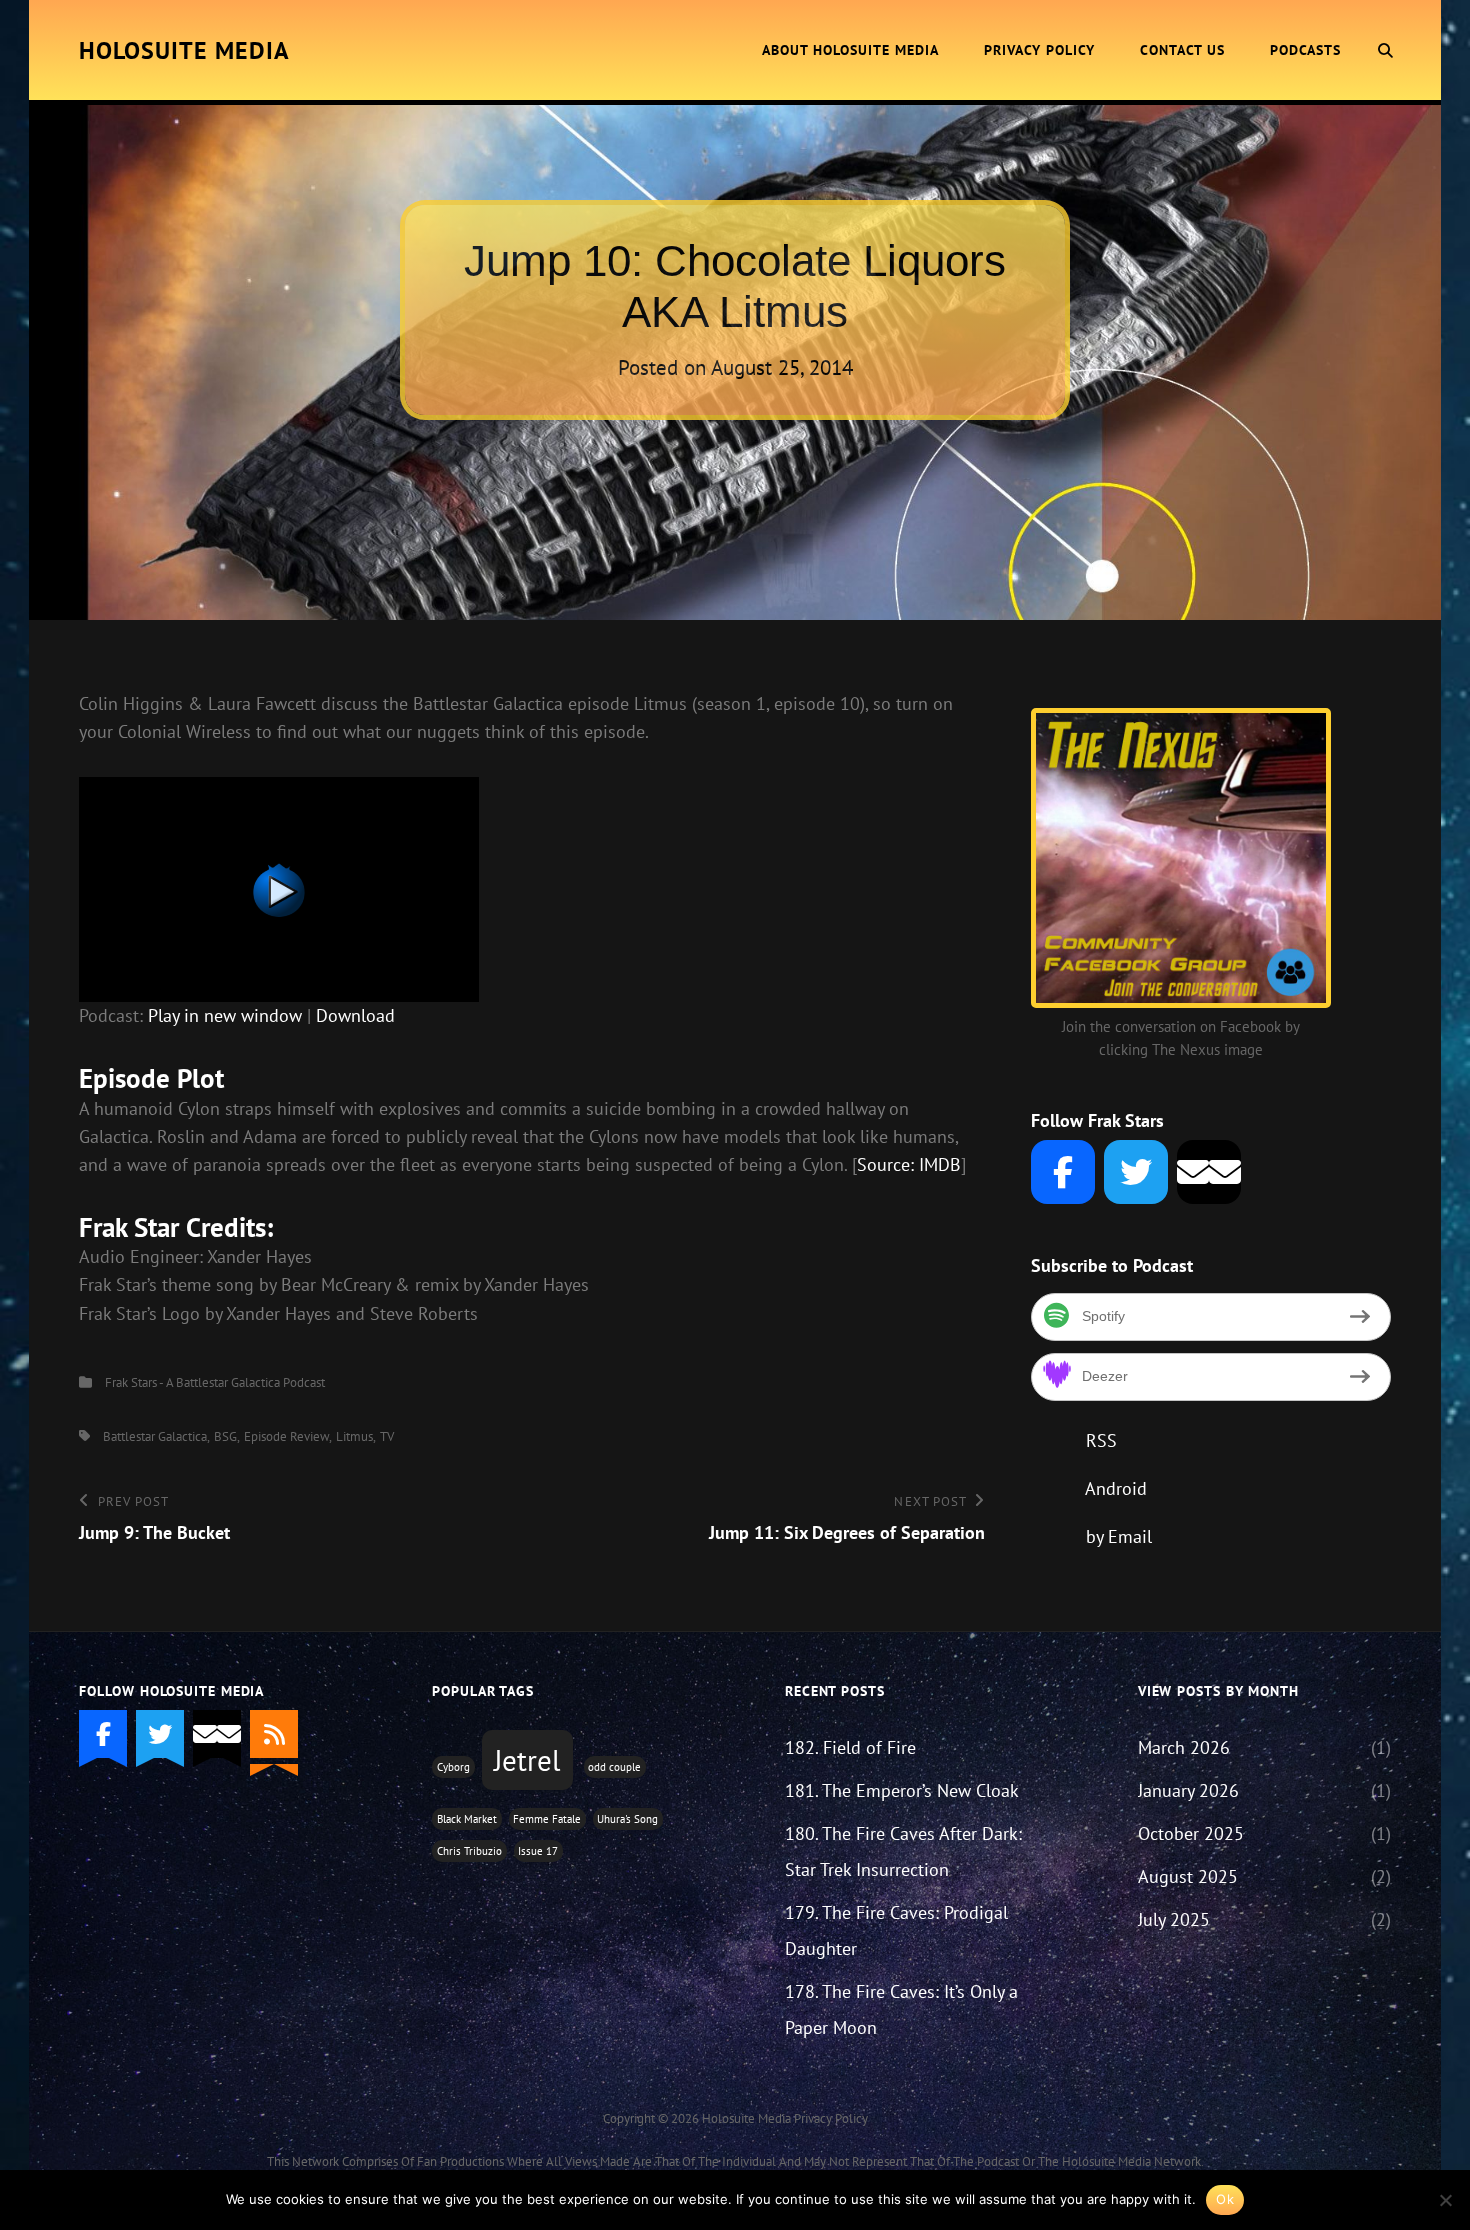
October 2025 (1191, 1833)
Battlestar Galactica (155, 1436)
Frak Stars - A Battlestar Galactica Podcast (215, 1382)
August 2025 (1188, 1876)
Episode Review (286, 1436)
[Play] (532, 889)
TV (387, 1436)
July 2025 (1174, 1919)
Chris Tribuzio (469, 1851)
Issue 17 (538, 1851)
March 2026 (1184, 1747)
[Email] (1209, 1172)
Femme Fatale (547, 1819)
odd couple (614, 1767)
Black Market (467, 1819)
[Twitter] (1136, 1172)
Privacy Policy (1039, 50)
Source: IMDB (909, 1164)
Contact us (1182, 50)
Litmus (354, 1436)
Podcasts (1305, 50)
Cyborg (453, 1767)
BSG (225, 1436)
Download (355, 1015)
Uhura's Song (627, 1819)
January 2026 (1188, 1790)
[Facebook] (1063, 1172)
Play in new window (225, 1015)
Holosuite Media (184, 50)
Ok (1225, 2199)
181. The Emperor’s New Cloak (902, 1790)
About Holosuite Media (850, 50)
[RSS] (274, 1734)
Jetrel (527, 1760)
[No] (1445, 2200)
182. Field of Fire (850, 1747)
